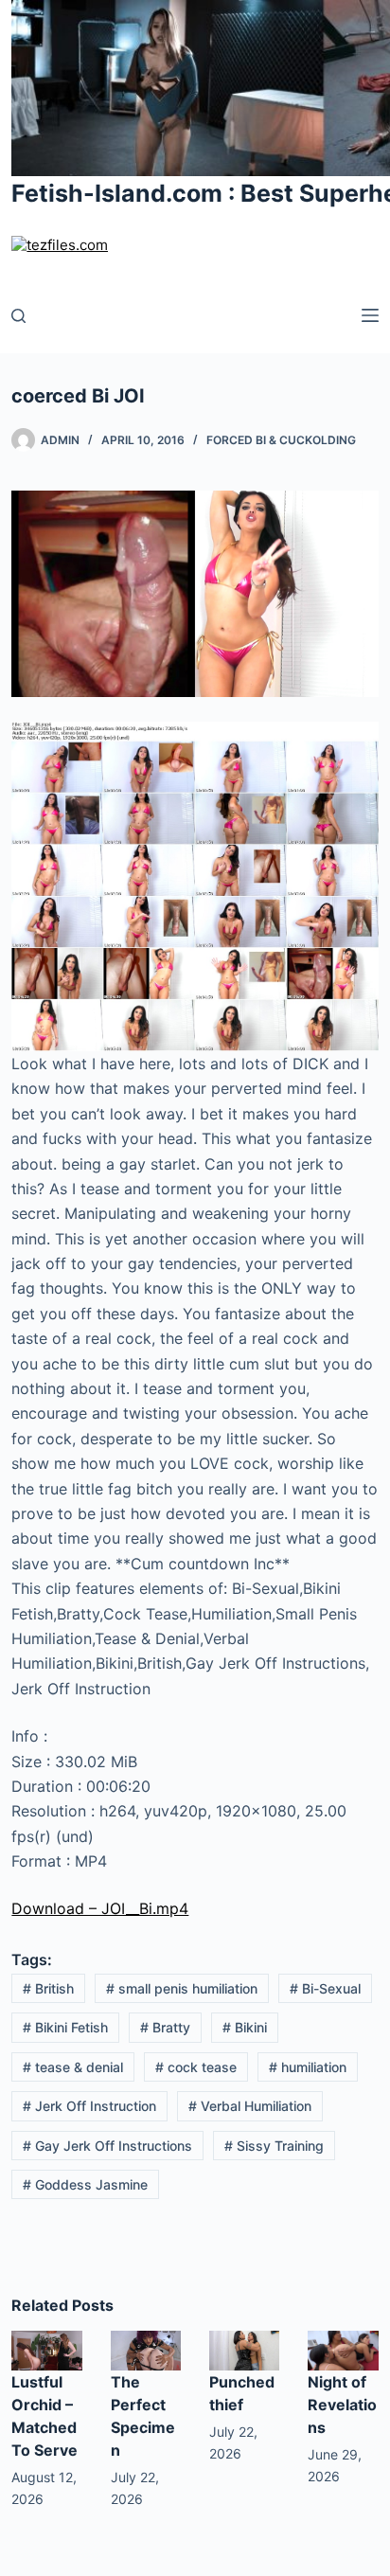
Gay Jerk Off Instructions (107, 2146)
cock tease (196, 2067)
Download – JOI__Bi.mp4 (100, 1908)
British (48, 1988)
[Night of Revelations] (343, 2350)
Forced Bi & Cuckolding (281, 440)
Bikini (245, 2027)
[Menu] (370, 315)
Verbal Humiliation (250, 2106)
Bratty (165, 2027)
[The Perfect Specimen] (146, 2350)
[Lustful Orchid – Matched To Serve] (46, 2350)
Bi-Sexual (325, 1988)
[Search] (18, 316)
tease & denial (73, 2067)
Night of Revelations (342, 2405)
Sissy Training (274, 2146)
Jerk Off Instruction (89, 2106)
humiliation (308, 2067)
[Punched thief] (244, 2349)
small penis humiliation (182, 1988)
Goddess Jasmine (85, 2184)
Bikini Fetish (65, 2027)
